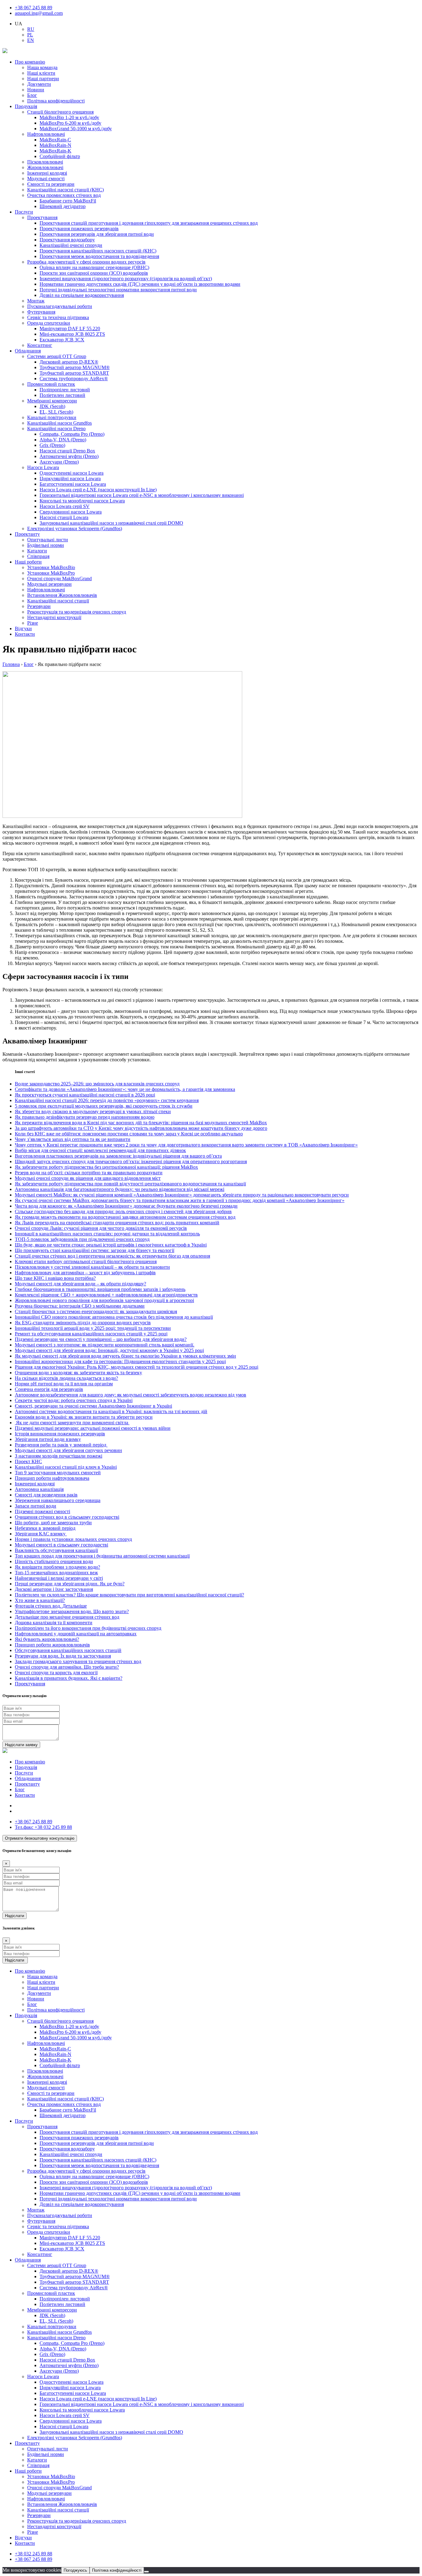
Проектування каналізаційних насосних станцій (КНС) (98, 251)
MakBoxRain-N (55, 145)
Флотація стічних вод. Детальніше (51, 1606)
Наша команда (42, 67)
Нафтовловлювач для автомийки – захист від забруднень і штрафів (85, 1273)
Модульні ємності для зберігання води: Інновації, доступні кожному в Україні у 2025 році (109, 1350)
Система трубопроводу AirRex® (74, 379)
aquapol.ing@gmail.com (39, 13)
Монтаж (36, 301)
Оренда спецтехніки (49, 323)
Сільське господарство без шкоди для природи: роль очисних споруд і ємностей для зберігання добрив (123, 1211)
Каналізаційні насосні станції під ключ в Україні (66, 1467)
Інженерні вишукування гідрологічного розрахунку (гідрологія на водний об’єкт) (126, 279)
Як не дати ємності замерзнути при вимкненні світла (72, 1423)
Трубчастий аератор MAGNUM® (75, 367)
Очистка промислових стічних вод (64, 195)
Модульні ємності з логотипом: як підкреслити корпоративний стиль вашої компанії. (105, 1345)
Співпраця (38, 556)
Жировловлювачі (45, 167)
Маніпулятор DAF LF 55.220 (70, 329)
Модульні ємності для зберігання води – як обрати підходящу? (80, 1284)
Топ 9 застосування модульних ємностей (58, 1473)
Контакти (25, 634)
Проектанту (27, 534)
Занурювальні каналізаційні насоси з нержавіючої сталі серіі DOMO (111, 523)
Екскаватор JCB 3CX (62, 340)
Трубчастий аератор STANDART (74, 373)
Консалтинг (40, 345)
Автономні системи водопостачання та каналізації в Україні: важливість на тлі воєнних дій (111, 1411)
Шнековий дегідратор (63, 206)
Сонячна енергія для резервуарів (49, 1389)
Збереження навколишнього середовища (58, 1500)
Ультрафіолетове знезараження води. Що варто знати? (72, 1611)
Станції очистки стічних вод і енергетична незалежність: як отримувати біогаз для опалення (112, 1256)
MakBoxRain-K (55, 151)
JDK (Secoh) (52, 406)
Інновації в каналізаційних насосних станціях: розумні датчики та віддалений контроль (107, 1234)
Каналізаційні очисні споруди (71, 245)
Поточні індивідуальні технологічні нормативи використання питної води (118, 290)
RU (31, 29)
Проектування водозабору (67, 240)
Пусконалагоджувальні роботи (60, 306)
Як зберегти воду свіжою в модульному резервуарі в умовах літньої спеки (93, 1111)
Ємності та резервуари (51, 184)
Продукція (26, 106)
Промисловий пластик (51, 384)
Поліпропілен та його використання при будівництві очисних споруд (88, 1628)
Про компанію (30, 62)
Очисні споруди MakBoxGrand (59, 578)
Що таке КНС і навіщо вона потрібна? (55, 1278)
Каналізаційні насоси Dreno (56, 429)
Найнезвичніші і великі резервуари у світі (59, 1578)
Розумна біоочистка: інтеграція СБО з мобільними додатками (80, 1306)
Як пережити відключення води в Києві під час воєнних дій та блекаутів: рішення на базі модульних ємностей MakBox (141, 1123)
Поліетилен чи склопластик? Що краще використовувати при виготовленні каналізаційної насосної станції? (129, 1595)
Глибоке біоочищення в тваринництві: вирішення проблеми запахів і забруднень (100, 1289)
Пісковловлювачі (45, 162)
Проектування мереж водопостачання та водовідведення (99, 256)
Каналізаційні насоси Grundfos (59, 423)
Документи (39, 84)
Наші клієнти (41, 73)
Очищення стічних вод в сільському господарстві (67, 1517)
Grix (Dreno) (52, 445)
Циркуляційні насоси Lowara (70, 479)
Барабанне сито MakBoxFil (68, 201)
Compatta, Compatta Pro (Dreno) (72, 434)
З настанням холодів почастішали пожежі (59, 1456)
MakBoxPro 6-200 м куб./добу (70, 123)
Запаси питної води (36, 1506)
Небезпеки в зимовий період (45, 1528)
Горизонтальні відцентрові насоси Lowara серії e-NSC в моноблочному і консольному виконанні (142, 495)
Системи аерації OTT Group (57, 356)
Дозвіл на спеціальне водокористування (82, 295)
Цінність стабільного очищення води (54, 1561)
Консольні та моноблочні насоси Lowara (82, 501)
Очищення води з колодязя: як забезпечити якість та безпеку (78, 1373)
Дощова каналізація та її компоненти (54, 1623)
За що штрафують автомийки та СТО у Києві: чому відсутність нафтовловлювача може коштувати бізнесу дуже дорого (141, 1128)
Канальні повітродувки (52, 417)
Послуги (24, 212)
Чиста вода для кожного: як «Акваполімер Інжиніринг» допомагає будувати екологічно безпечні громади (126, 1206)
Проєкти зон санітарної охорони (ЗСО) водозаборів (94, 273)
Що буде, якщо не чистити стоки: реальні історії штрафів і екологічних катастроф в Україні (111, 1245)
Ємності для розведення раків (46, 1495)
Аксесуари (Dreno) (59, 462)
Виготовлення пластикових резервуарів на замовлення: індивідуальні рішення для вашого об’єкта (118, 1156)
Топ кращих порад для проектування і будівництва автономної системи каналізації (102, 1556)
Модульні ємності (46, 179)
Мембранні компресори (52, 401)
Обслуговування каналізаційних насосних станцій (68, 1650)
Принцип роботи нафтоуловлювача (52, 1478)
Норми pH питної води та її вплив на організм (64, 1384)
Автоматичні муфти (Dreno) (69, 456)
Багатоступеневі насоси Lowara (73, 484)
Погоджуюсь (75, 2570)
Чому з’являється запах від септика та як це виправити (73, 1139)
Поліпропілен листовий (65, 390)
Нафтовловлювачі (46, 134)
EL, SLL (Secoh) (56, 412)
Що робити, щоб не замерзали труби (53, 1523)
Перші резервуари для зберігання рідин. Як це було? (70, 1584)
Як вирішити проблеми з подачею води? (57, 1567)
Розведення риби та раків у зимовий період (61, 1445)
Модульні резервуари (49, 584)
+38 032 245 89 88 (43, 1827)
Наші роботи (28, 562)
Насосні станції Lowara (64, 517)
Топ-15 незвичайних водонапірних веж (56, 1573)
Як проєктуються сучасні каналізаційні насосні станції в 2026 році (85, 1095)
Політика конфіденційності (56, 101)
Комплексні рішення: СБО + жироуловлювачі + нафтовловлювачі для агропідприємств (106, 1295)
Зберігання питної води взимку (48, 1439)
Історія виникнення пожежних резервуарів (60, 1434)
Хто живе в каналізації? (40, 1600)
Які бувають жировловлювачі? (47, 1639)
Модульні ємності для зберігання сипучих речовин (68, 1450)
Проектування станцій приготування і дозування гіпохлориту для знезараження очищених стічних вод (149, 223)
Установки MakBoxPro (51, 573)
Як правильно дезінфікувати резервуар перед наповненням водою (85, 1117)
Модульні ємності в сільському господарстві (61, 1545)
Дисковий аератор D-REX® (69, 362)
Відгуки (23, 628)
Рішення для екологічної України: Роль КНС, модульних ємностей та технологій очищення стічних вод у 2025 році (137, 1367)
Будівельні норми (46, 545)
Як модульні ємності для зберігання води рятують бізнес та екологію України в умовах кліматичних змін (125, 1356)
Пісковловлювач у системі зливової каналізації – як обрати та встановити (92, 1267)
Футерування (41, 312)
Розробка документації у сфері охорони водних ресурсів (86, 262)
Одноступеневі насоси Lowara (72, 473)
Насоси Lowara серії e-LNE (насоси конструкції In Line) (98, 490)
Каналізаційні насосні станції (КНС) (65, 190)
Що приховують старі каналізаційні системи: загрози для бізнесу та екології (95, 1250)
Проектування (42, 217)
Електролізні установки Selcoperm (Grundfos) (75, 529)
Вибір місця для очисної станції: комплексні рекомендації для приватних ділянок (100, 1150)
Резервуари (39, 606)
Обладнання (28, 351)
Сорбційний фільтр (60, 156)
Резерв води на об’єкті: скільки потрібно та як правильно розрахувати (89, 1173)
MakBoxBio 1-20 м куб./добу (69, 117)
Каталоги (37, 551)
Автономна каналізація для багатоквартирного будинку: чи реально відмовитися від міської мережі (120, 1189)
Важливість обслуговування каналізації (56, 1550)
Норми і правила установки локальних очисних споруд (73, 1539)
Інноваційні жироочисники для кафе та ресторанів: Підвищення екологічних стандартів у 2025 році (120, 1361)
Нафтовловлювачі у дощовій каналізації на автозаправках (76, 1634)
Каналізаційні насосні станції (58, 601)
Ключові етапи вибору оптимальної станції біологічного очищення (86, 1261)
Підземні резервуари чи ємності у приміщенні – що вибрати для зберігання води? (101, 1339)
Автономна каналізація (39, 1489)
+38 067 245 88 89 (34, 8)
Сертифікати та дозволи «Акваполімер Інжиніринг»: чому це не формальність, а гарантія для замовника (125, 1089)
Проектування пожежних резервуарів (79, 229)
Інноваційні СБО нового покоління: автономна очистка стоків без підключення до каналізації (114, 1317)
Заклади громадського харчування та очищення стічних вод (78, 1661)
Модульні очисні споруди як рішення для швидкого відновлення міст (88, 1178)
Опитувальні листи (48, 540)
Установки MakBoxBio (51, 567)
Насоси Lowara (43, 467)
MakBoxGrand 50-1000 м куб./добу (76, 129)
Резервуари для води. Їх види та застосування (63, 1656)
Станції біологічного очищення (60, 112)
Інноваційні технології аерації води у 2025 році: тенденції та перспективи (93, 1328)
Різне (33, 623)
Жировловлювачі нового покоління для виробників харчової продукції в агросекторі (104, 1300)
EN (31, 40)
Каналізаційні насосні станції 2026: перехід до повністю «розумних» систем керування (107, 1100)
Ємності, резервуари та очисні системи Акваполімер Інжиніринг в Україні (93, 1406)
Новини (36, 90)
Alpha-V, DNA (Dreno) (63, 440)
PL (30, 35)
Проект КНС (28, 1461)
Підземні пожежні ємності (42, 1511)
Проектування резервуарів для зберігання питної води (97, 234)
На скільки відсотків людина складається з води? (66, 1378)
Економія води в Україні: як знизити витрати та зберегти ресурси (84, 1417)
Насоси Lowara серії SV (65, 506)
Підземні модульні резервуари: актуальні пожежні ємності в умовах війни (93, 1428)
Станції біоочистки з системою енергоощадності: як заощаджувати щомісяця (96, 1311)
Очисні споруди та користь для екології (56, 1673)
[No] (146, 2572)
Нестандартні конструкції (54, 617)
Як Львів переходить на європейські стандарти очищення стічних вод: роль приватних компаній (117, 1223)
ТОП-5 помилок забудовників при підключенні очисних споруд (82, 1239)
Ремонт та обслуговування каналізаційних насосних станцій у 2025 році (91, 1334)
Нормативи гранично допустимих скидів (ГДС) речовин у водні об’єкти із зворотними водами (140, 284)
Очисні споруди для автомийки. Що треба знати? (67, 1667)
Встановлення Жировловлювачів (62, 595)
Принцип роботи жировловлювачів (52, 1645)
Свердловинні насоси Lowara (71, 512)
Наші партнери (43, 79)
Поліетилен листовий (62, 395)
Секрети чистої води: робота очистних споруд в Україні (74, 1400)
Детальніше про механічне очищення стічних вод (67, 1617)
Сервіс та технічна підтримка (58, 317)
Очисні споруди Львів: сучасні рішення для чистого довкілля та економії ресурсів (101, 1228)
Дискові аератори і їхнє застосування (54, 1589)
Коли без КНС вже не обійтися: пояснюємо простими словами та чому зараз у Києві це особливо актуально (129, 1134)
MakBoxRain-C (55, 140)
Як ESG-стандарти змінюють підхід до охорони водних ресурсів (83, 1323)
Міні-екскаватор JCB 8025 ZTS (72, 334)
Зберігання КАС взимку (41, 1534)
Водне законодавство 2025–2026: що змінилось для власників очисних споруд (97, 1084)
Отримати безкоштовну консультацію (40, 1838)
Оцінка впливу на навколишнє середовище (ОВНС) (94, 267)
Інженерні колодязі (47, 173)
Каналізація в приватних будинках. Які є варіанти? (69, 1678)
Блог (32, 95)
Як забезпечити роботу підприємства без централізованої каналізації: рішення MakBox (106, 1167)
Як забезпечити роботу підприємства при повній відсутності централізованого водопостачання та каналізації (130, 1184)
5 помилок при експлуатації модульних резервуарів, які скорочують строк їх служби (104, 1106)
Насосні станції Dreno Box (67, 451)
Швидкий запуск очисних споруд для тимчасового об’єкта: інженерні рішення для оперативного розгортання (131, 1161)
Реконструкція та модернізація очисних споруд (77, 612)
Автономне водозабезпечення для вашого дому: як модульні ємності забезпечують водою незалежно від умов (131, 1395)
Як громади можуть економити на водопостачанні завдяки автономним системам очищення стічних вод (125, 1217)
